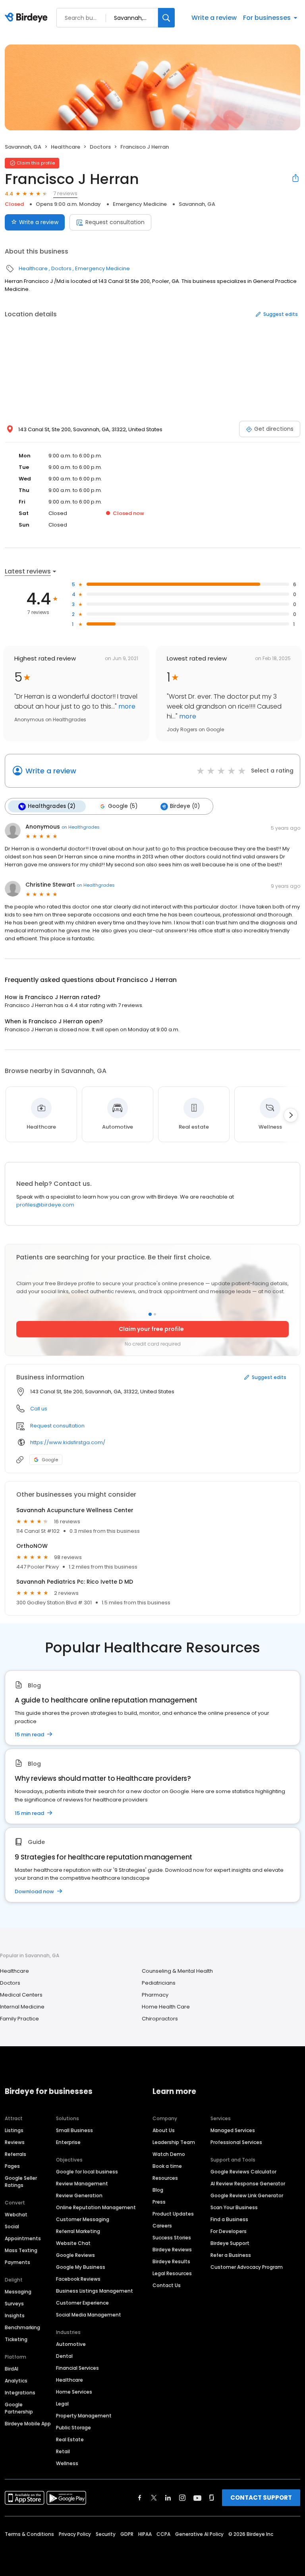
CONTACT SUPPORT (261, 2498)
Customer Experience (82, 2303)
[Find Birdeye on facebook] (140, 2498)
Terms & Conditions (29, 2534)
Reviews (15, 2142)
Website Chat (73, 2243)
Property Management (84, 2416)
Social (12, 2226)
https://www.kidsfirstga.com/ (68, 1442)
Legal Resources (172, 2273)
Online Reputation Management (96, 2207)
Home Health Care (166, 2007)
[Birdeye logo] (28, 18)
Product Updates (173, 2214)
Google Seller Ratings (21, 2182)
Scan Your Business (234, 2207)
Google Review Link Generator (247, 2195)
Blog (158, 2190)
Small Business (74, 2130)
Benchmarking (22, 2327)
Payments (17, 2262)
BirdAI (12, 2369)
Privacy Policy (75, 2534)
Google (50, 1460)
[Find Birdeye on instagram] (182, 2498)
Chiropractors (160, 2019)
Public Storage (73, 2428)
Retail (63, 2451)
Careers (162, 2226)
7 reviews (65, 193)
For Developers (229, 2231)
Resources (165, 2178)
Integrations (20, 2393)
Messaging (18, 2292)
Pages (12, 2166)
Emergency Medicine (140, 204)
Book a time (167, 2166)
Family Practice (19, 2019)
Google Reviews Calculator (243, 2172)
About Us (164, 2130)
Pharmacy (155, 1995)
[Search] (166, 18)
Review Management (82, 2184)
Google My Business (81, 2267)
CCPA (163, 2534)
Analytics (16, 2381)
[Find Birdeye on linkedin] (168, 2498)
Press (159, 2202)
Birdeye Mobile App (28, 2424)
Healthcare (66, 147)
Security (106, 2534)
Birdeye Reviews (172, 2250)
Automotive (71, 2344)
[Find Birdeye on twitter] (154, 2498)
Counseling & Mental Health (177, 1971)
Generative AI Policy (199, 2534)
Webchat (16, 2215)
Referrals (15, 2154)
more (126, 706)
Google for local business (87, 2172)
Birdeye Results (171, 2261)
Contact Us (167, 2285)
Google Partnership (19, 2408)
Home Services (74, 2392)
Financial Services (77, 2368)
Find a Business (229, 2219)
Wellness (67, 2463)
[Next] (291, 1115)
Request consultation (115, 222)
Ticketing (16, 2339)
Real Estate (70, 2439)
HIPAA (145, 2534)
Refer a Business (231, 2255)
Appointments (23, 2238)
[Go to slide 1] (150, 1314)
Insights (15, 2315)
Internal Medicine (22, 2007)
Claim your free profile (151, 1329)
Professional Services (236, 2142)
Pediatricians (159, 1983)
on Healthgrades (81, 827)
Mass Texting (21, 2250)
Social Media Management (89, 2315)
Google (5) (123, 806)
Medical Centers (21, 1995)
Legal (62, 2404)
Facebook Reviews (78, 2279)
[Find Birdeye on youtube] (197, 2498)
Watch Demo (169, 2154)
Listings (14, 2130)
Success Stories (172, 2238)
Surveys (14, 2304)
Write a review (214, 18)
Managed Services (233, 2130)
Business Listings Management (95, 2291)
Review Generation (79, 2195)
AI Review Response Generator (248, 2184)
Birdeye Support (230, 2243)
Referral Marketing (78, 2231)
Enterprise (68, 2142)
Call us (39, 1409)
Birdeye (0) (185, 806)
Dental (64, 2356)
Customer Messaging (83, 2219)
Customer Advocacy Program (247, 2267)
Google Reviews (75, 2255)
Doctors (100, 147)
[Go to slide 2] (155, 1314)
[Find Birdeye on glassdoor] (212, 2498)
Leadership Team (174, 2142)
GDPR (127, 2534)
